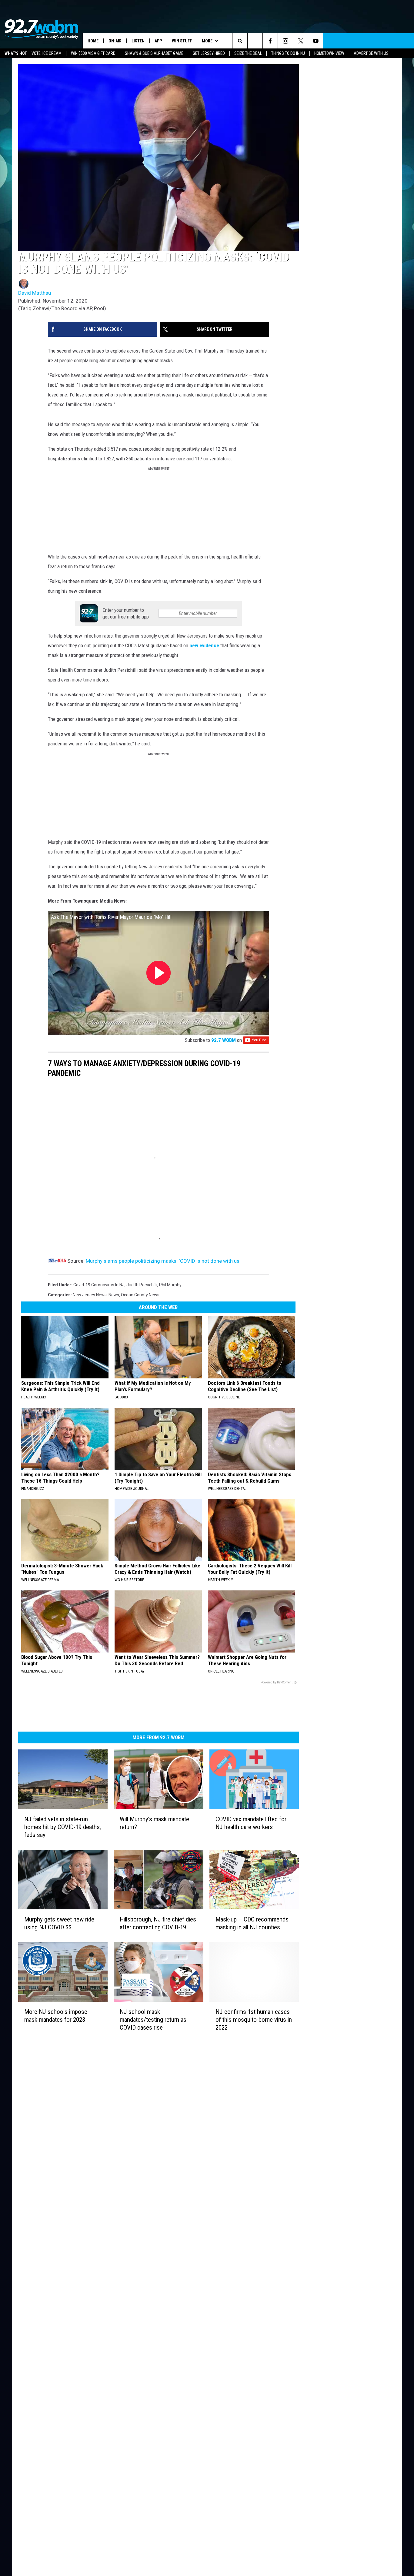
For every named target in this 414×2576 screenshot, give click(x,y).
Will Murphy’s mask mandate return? (194, 1938)
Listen (138, 41)
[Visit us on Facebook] (233, 2214)
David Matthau (35, 353)
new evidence (114, 677)
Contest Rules (124, 2261)
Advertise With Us (371, 53)
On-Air (115, 41)
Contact (118, 2295)
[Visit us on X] (257, 2214)
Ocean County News (140, 1394)
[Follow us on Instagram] (376, 41)
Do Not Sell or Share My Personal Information (154, 2288)
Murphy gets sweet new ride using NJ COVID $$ (71, 2054)
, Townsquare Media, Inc (93, 2318)
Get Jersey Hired (209, 53)
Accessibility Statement (133, 2275)
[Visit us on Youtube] (269, 2214)
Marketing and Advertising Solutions (145, 2221)
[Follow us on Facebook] (361, 41)
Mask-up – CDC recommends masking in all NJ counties (330, 2054)
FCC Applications (127, 2241)
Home (93, 41)
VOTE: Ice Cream (47, 53)
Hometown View (329, 53)
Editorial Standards (129, 2235)
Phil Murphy (170, 1384)
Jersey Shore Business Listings (140, 2301)
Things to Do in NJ (288, 53)
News (114, 1394)
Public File (120, 2228)
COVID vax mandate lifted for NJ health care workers (324, 1942)
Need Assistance (149, 2228)
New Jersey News (90, 1394)
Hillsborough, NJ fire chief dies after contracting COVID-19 (195, 2054)
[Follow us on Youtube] (407, 41)
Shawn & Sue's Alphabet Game (154, 53)
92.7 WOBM (314, 1103)
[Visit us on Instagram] (245, 2214)
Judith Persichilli (142, 1384)
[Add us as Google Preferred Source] (346, 41)
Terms (117, 2255)
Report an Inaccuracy (131, 2248)
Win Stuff (182, 41)
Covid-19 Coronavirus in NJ (99, 1384)
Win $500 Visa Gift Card (93, 53)
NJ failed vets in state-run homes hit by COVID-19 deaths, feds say (73, 1942)
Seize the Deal (248, 53)
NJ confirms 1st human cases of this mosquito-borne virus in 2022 (322, 2167)
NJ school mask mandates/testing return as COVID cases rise (201, 2167)
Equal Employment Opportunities (142, 2215)
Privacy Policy (124, 2268)
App (158, 41)
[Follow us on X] (391, 41)
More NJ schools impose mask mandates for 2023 (76, 2167)
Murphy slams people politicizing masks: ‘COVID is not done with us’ (163, 1360)
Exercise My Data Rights (134, 2281)
